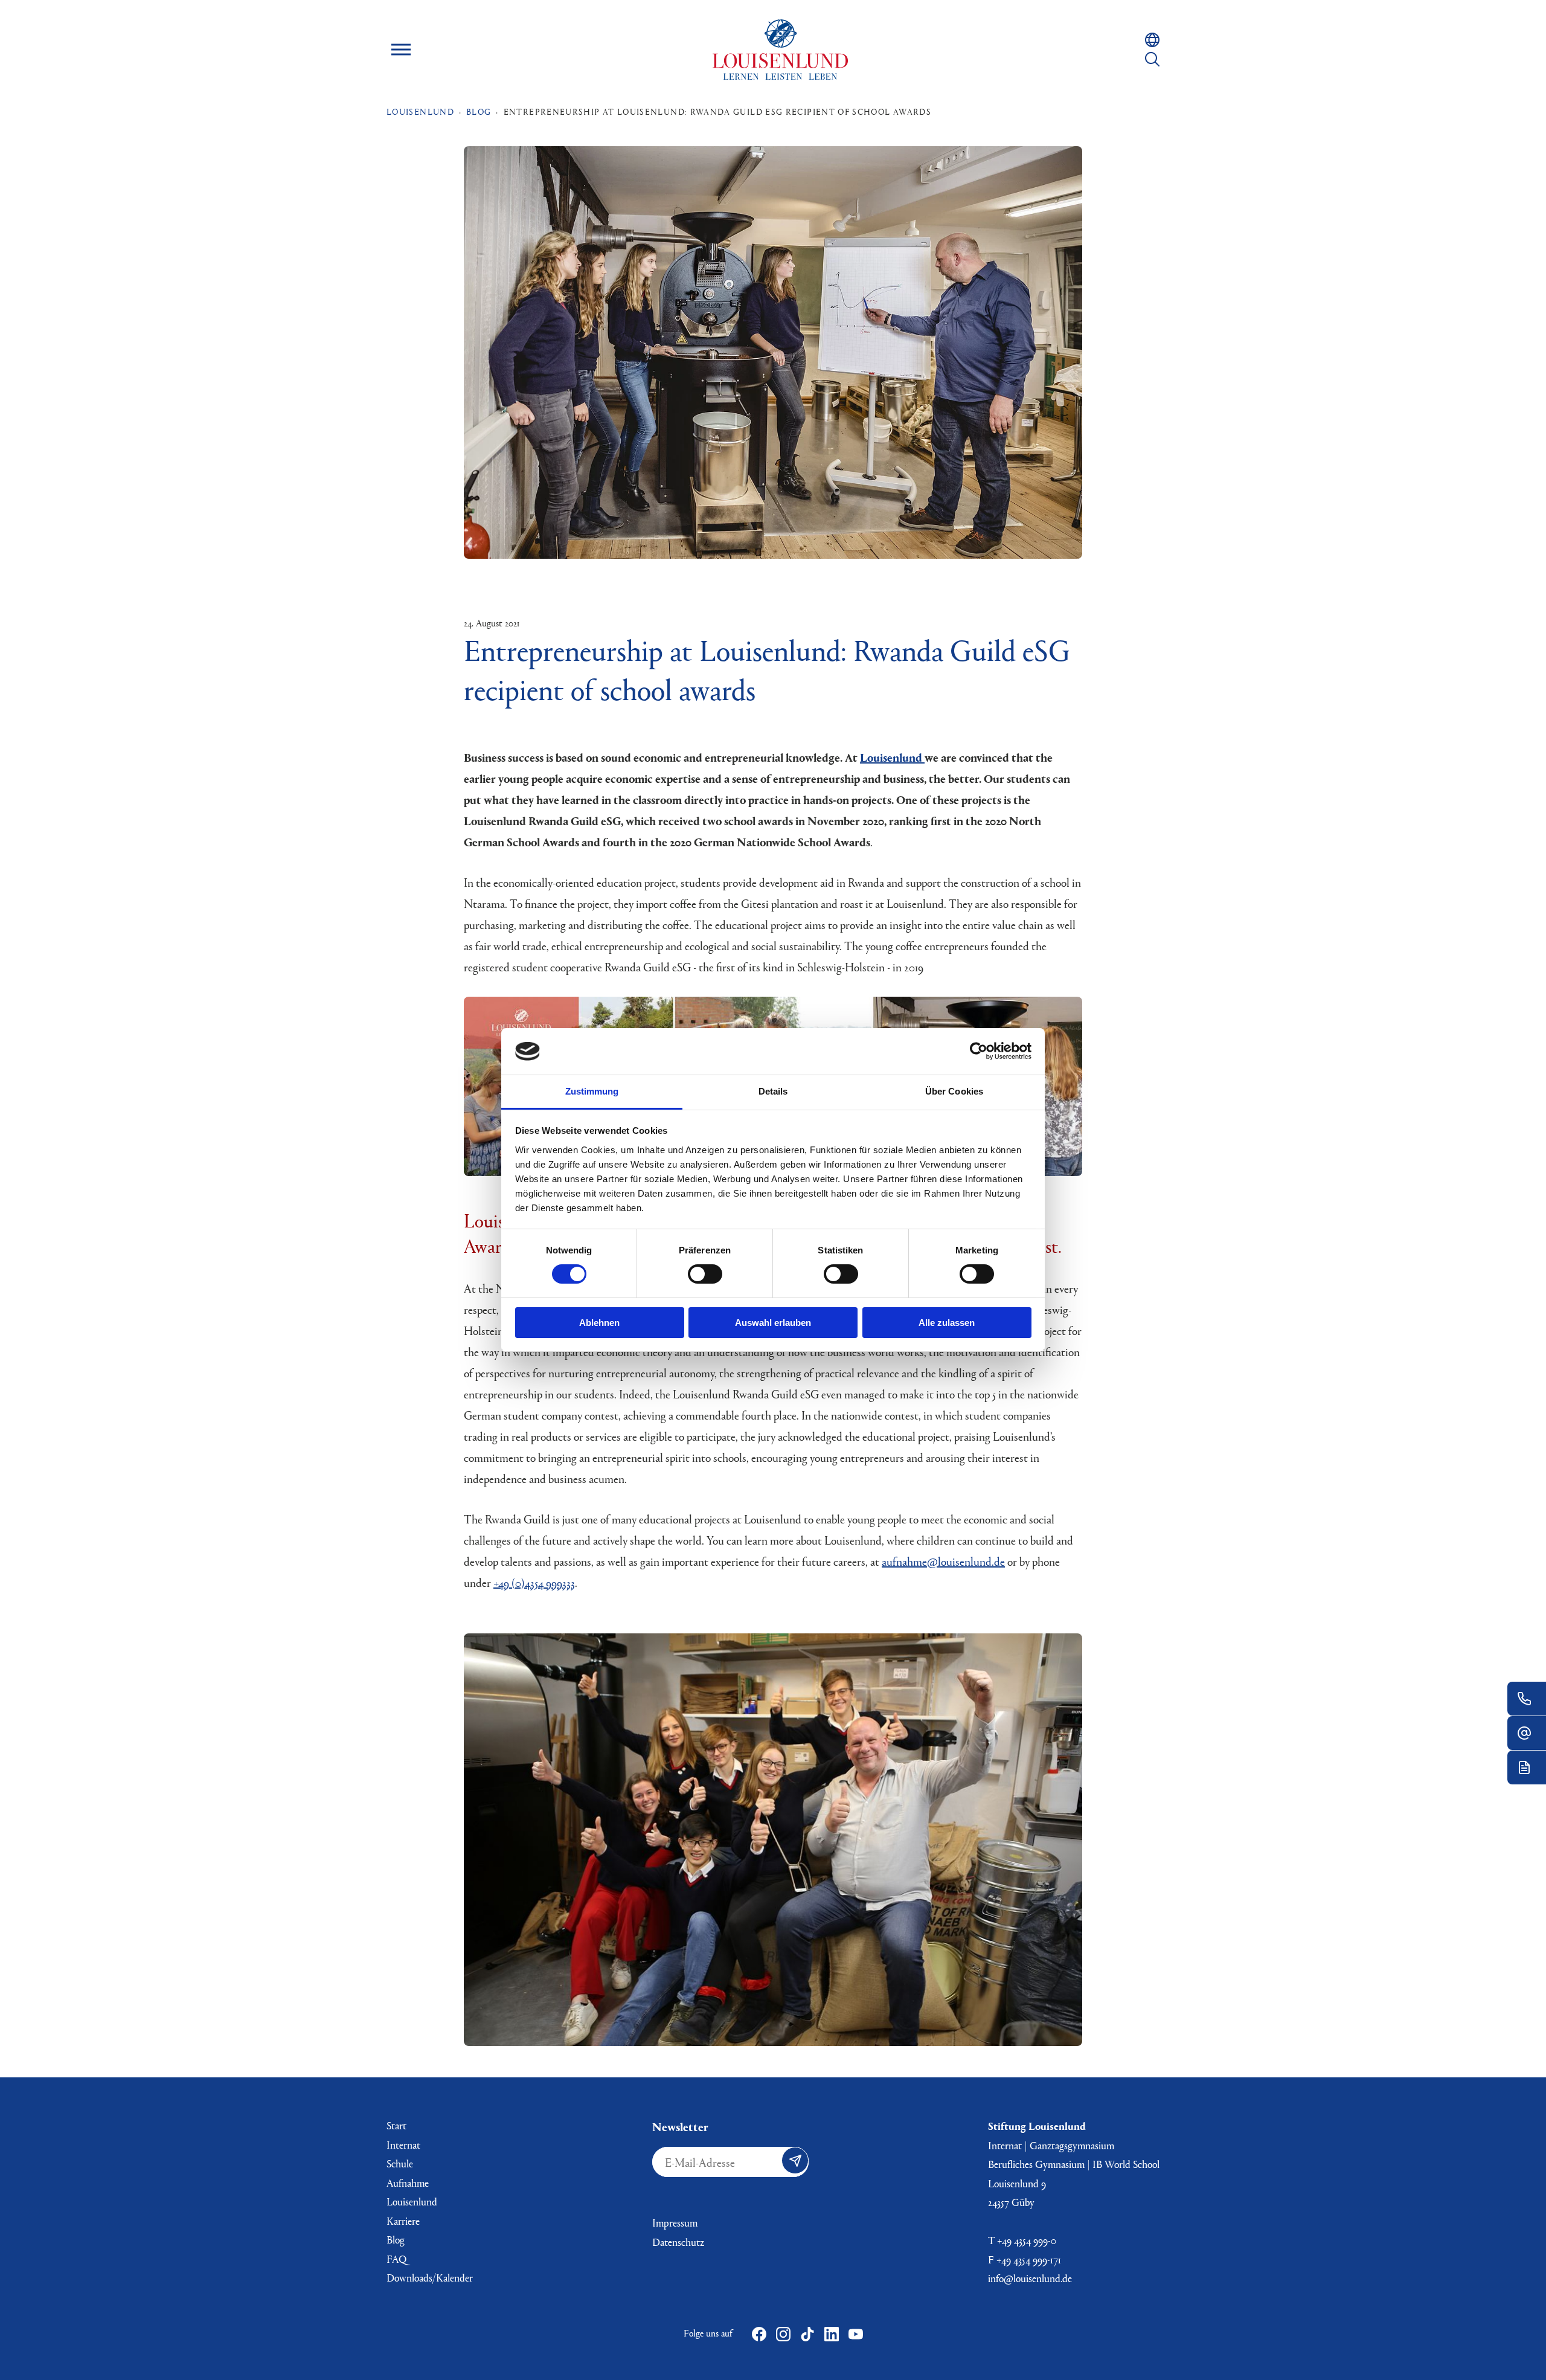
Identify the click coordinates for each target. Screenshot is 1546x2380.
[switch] (705, 1274)
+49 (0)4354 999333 (534, 1582)
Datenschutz (678, 2242)
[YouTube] (856, 2334)
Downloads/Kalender (430, 2278)
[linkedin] (832, 2334)
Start (396, 2125)
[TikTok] (807, 2334)
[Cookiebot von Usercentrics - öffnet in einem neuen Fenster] (979, 1051)
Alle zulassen (947, 1323)
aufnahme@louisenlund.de (943, 1561)
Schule (400, 2163)
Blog (396, 2240)
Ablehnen (599, 1323)
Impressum (675, 2223)
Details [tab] (773, 1091)
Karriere (403, 2221)
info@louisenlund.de (1030, 2278)
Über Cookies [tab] (954, 1091)
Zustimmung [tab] (592, 1091)
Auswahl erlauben (773, 1323)
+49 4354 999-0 (1027, 2240)
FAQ (396, 2259)
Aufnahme (408, 2183)
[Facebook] (759, 2334)
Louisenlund (780, 50)
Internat (403, 2145)
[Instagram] (783, 2334)
